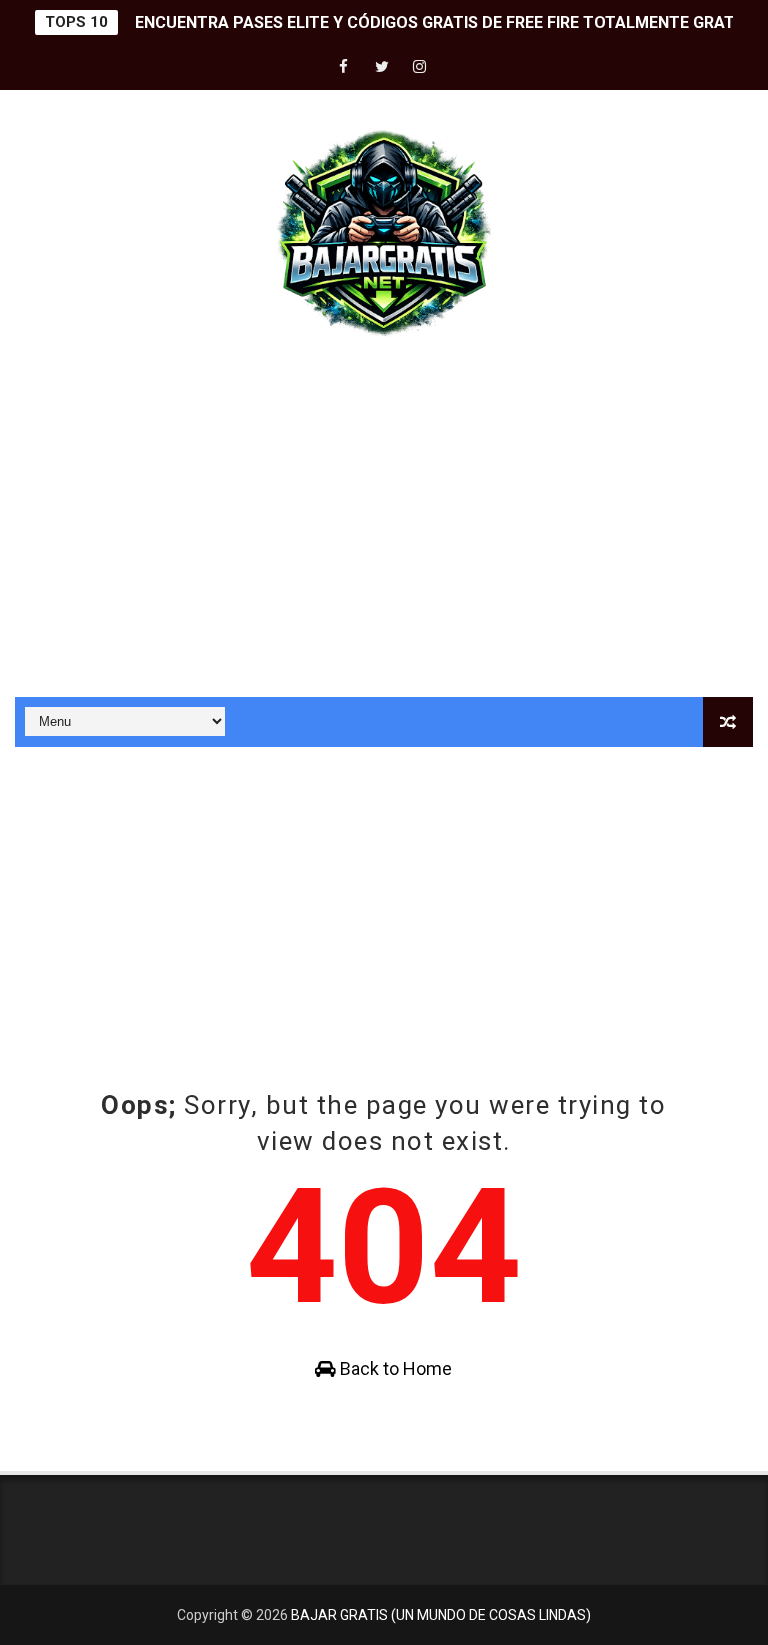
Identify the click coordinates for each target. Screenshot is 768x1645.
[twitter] (382, 67)
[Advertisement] (383, 527)
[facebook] (344, 67)
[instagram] (420, 67)
